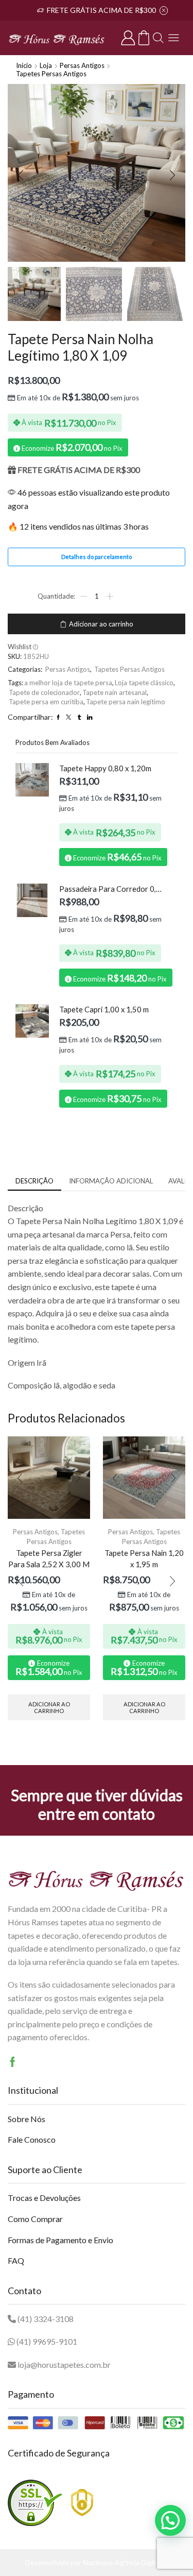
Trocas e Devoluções (44, 2198)
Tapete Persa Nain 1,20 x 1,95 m (144, 1558)
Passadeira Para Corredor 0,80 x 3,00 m (112, 889)
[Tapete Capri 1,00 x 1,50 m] (32, 1021)
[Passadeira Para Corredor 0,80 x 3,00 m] (32, 900)
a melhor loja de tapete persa (68, 683)
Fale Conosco (32, 2139)
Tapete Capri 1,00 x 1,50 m (104, 1009)
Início (24, 65)
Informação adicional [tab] (111, 1181)
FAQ (16, 2260)
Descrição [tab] (34, 1181)
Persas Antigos (82, 65)
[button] (21, 176)
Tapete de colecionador (44, 692)
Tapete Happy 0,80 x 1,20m (105, 768)
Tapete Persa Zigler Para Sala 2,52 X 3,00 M (49, 1558)
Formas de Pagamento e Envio (60, 2240)
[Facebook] (13, 2062)
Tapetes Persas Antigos (51, 74)
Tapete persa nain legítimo (126, 702)
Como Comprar (35, 2219)
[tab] (34, 1181)
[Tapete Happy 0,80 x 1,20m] (32, 780)
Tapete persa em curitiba (46, 702)
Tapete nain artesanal (115, 692)
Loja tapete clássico (144, 683)
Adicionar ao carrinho (101, 624)
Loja (46, 65)
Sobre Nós (27, 2119)
